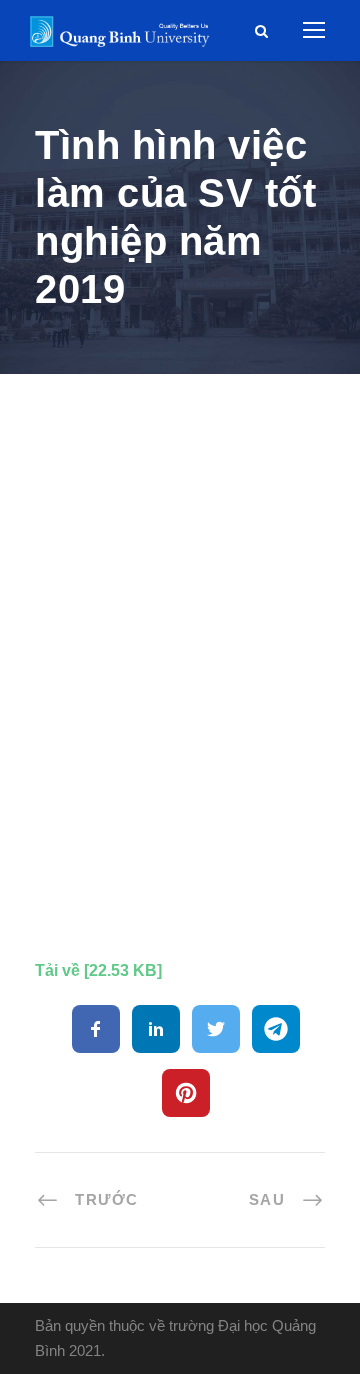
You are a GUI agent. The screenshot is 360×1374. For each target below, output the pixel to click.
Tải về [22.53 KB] (98, 970)
